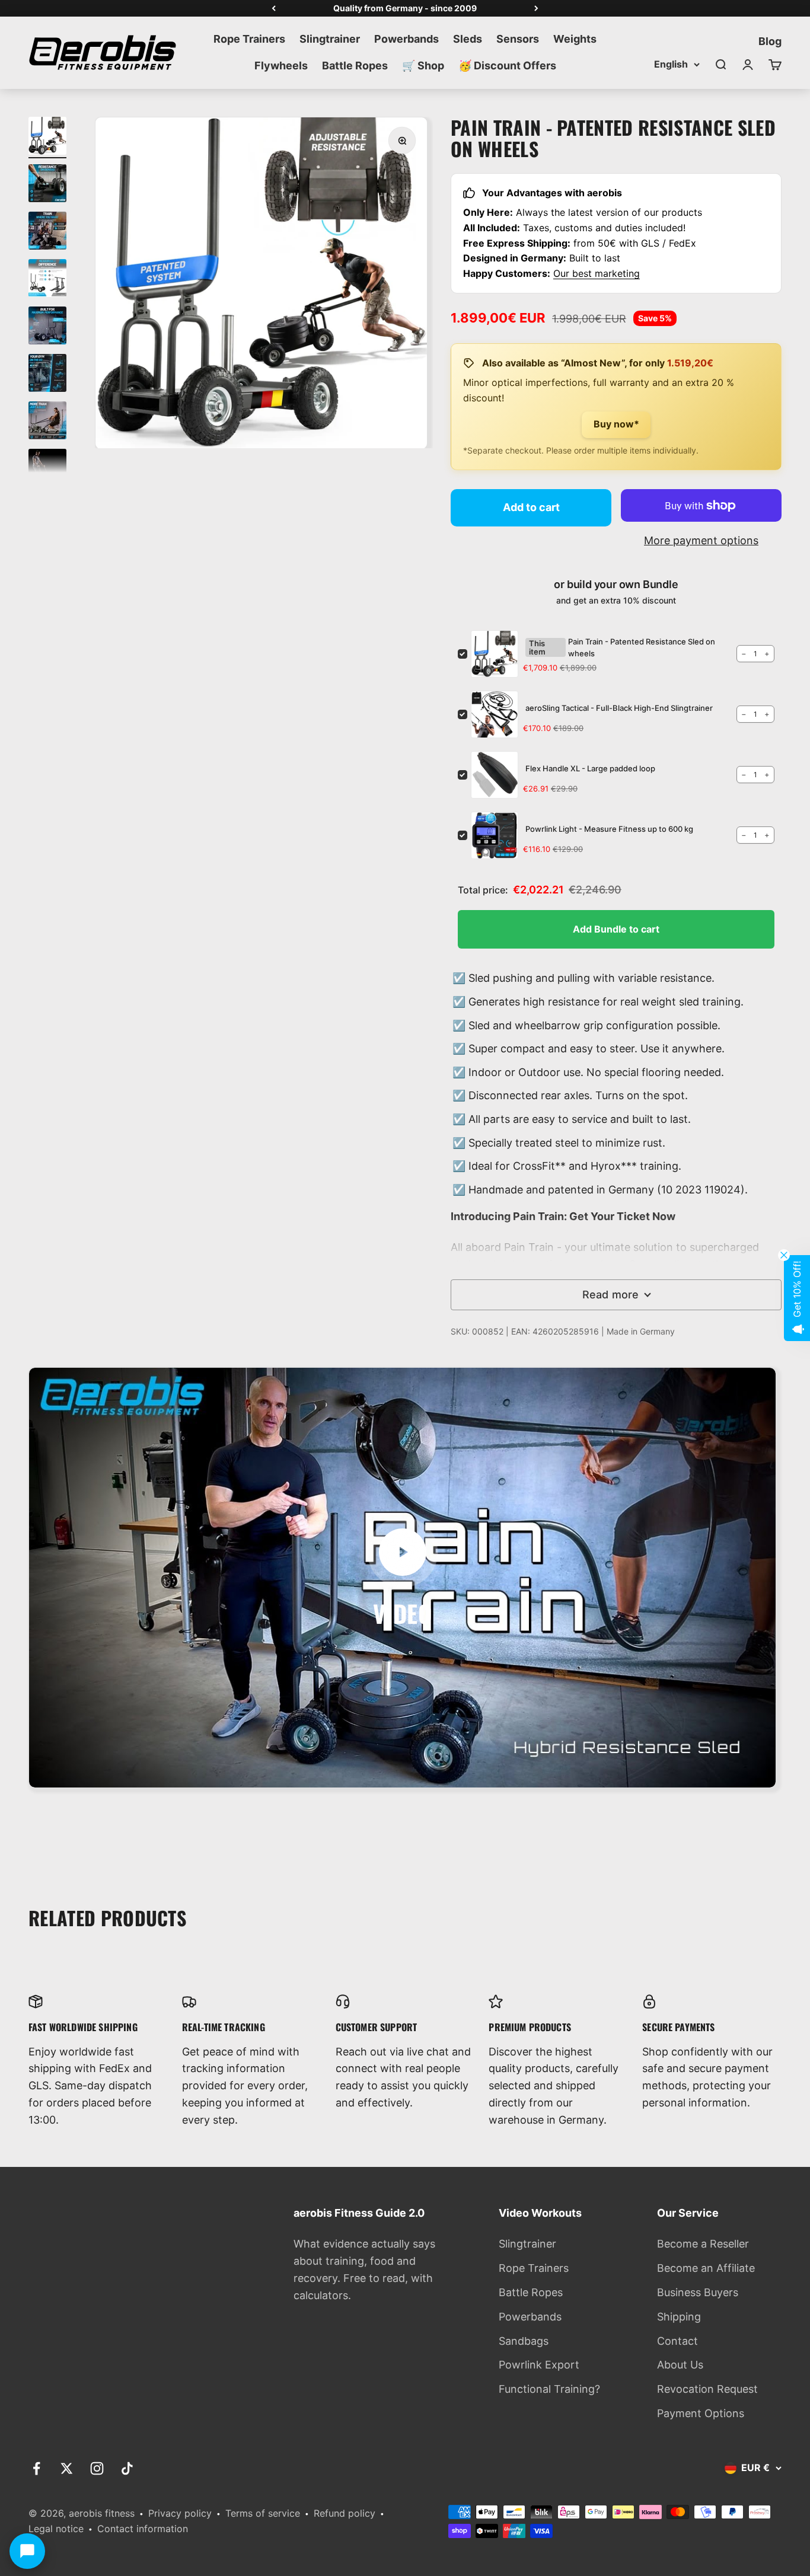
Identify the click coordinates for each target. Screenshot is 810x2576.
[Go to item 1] (47, 138)
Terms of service (263, 2513)
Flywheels (281, 66)
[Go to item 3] (47, 232)
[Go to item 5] (47, 327)
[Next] (536, 8)
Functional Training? (549, 2389)
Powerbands (406, 39)
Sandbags (524, 2341)
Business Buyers (698, 2292)
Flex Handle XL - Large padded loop (590, 768)
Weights (575, 39)
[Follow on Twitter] (67, 2468)
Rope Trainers (249, 39)
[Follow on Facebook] (36, 2468)
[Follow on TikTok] (127, 2468)
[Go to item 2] (47, 185)
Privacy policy (180, 2513)
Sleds (468, 39)
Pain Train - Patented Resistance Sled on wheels (642, 647)
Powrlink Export (539, 2365)
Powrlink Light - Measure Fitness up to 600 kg (609, 829)
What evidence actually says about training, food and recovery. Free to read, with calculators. (364, 2269)
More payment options (701, 540)
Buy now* (616, 424)
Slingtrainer (330, 39)
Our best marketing (597, 273)
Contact (677, 2341)
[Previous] (274, 8)
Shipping (679, 2317)
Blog (770, 41)
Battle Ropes (355, 66)
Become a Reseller (703, 2244)
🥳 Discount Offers (507, 66)
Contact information (143, 2529)
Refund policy (345, 2513)
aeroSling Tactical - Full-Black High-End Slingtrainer (619, 708)
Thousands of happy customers (405, 8)
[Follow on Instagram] (97, 2468)
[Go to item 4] (47, 280)
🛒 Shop (423, 66)
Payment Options (701, 2413)
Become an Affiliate (706, 2268)
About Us (680, 2365)
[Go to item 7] (47, 422)
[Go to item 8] (47, 470)
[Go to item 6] (47, 375)
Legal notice (56, 2529)
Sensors (518, 39)
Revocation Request (707, 2389)
